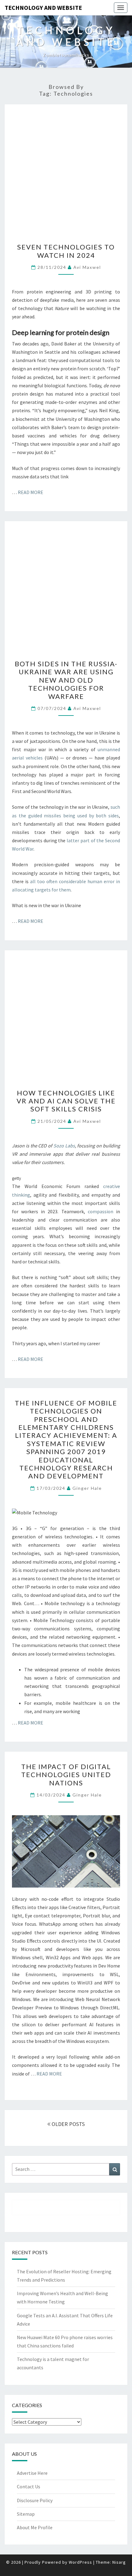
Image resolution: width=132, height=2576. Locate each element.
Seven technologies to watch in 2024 (66, 251)
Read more (31, 492)
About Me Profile (35, 2527)
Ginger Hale (87, 1488)
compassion (101, 1211)
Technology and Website (43, 8)
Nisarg (119, 2562)
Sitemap (26, 2514)
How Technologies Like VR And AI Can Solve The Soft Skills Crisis (66, 1101)
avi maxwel (87, 267)
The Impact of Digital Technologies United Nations (66, 1775)
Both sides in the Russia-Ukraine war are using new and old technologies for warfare (66, 680)
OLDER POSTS (68, 2124)
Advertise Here (32, 2473)
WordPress (80, 2562)
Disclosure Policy (35, 2500)
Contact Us (29, 2486)
